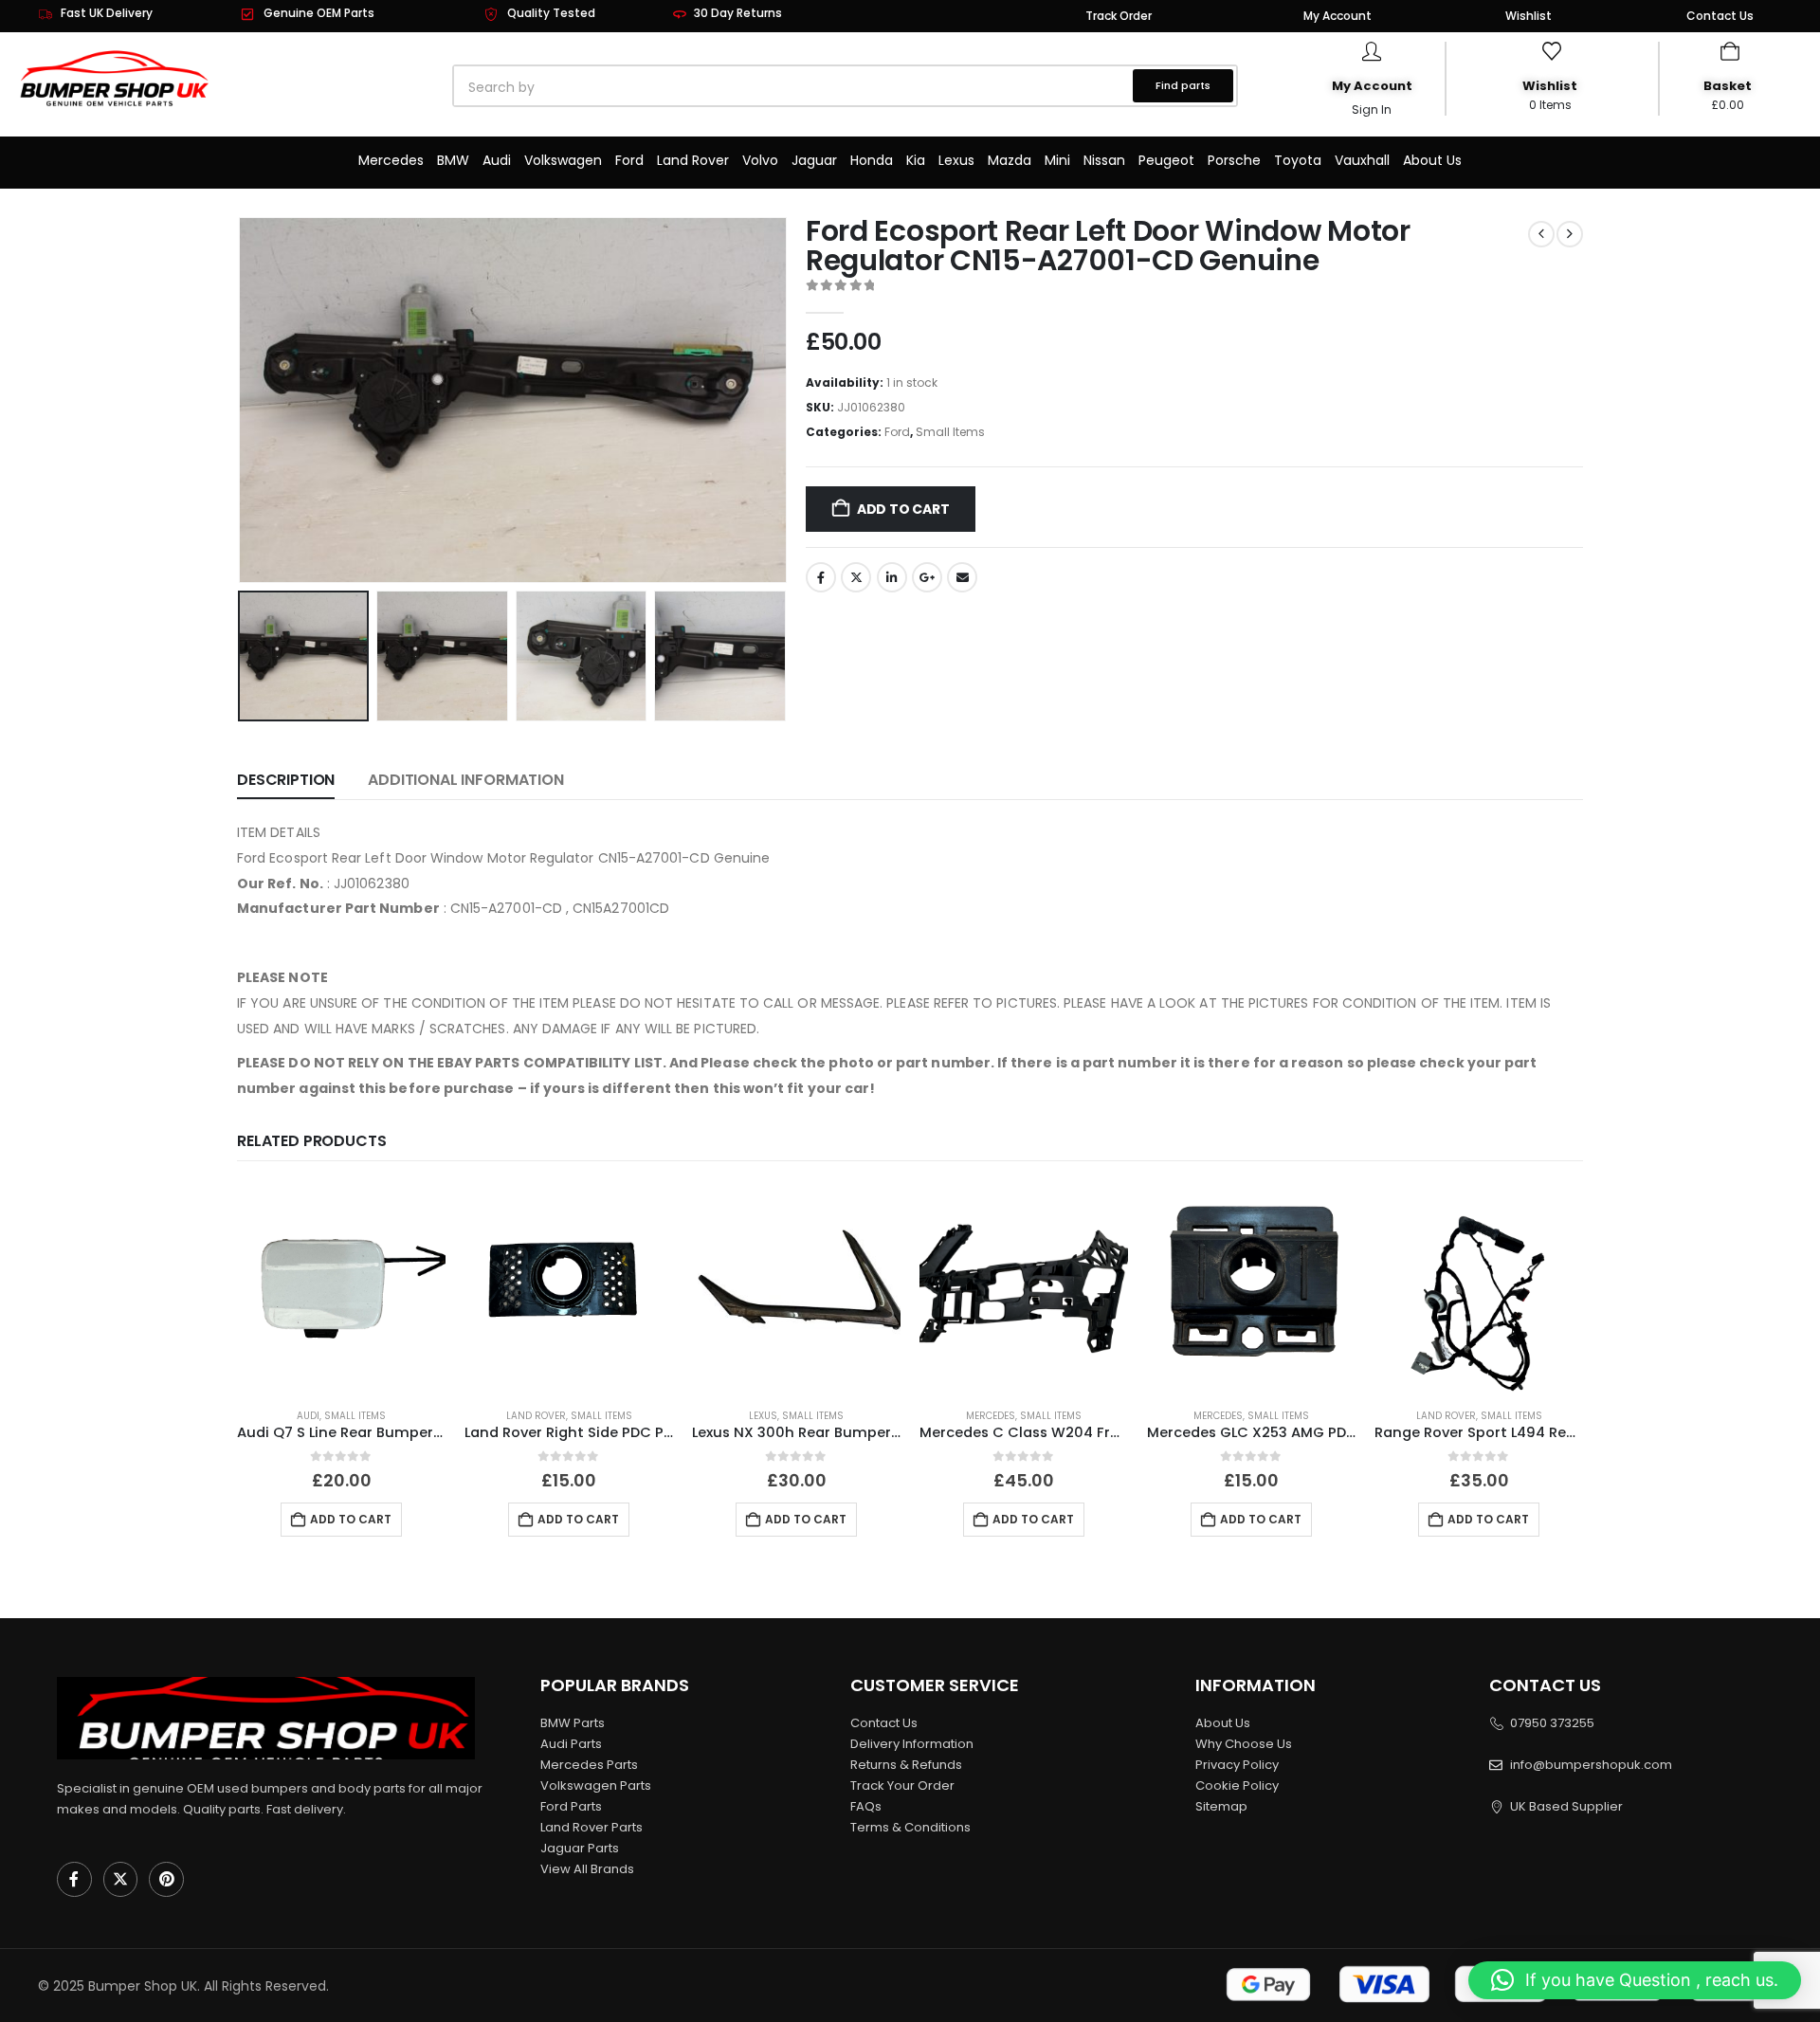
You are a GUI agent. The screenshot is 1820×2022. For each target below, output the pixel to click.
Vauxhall (1362, 160)
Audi (497, 160)
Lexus (956, 160)
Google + (927, 577)
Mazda (1010, 160)
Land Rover (693, 160)
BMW (453, 160)
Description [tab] (286, 780)
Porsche (1234, 160)
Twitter (856, 577)
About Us (1432, 160)
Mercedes (391, 160)
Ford (629, 160)
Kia (916, 160)
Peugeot (1166, 160)
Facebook (821, 577)
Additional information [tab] (465, 780)
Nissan (1104, 160)
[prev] (1541, 234)
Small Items (950, 432)
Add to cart (903, 509)
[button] (242, 400)
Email (962, 577)
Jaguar (814, 160)
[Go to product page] (341, 1288)
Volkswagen (563, 160)
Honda (872, 160)
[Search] (670, 87)
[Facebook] (74, 1879)
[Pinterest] (166, 1879)
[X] (121, 1879)
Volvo (760, 160)
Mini (1057, 160)
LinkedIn (892, 577)
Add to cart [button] (351, 1519)
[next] (1570, 234)
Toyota (1298, 160)
